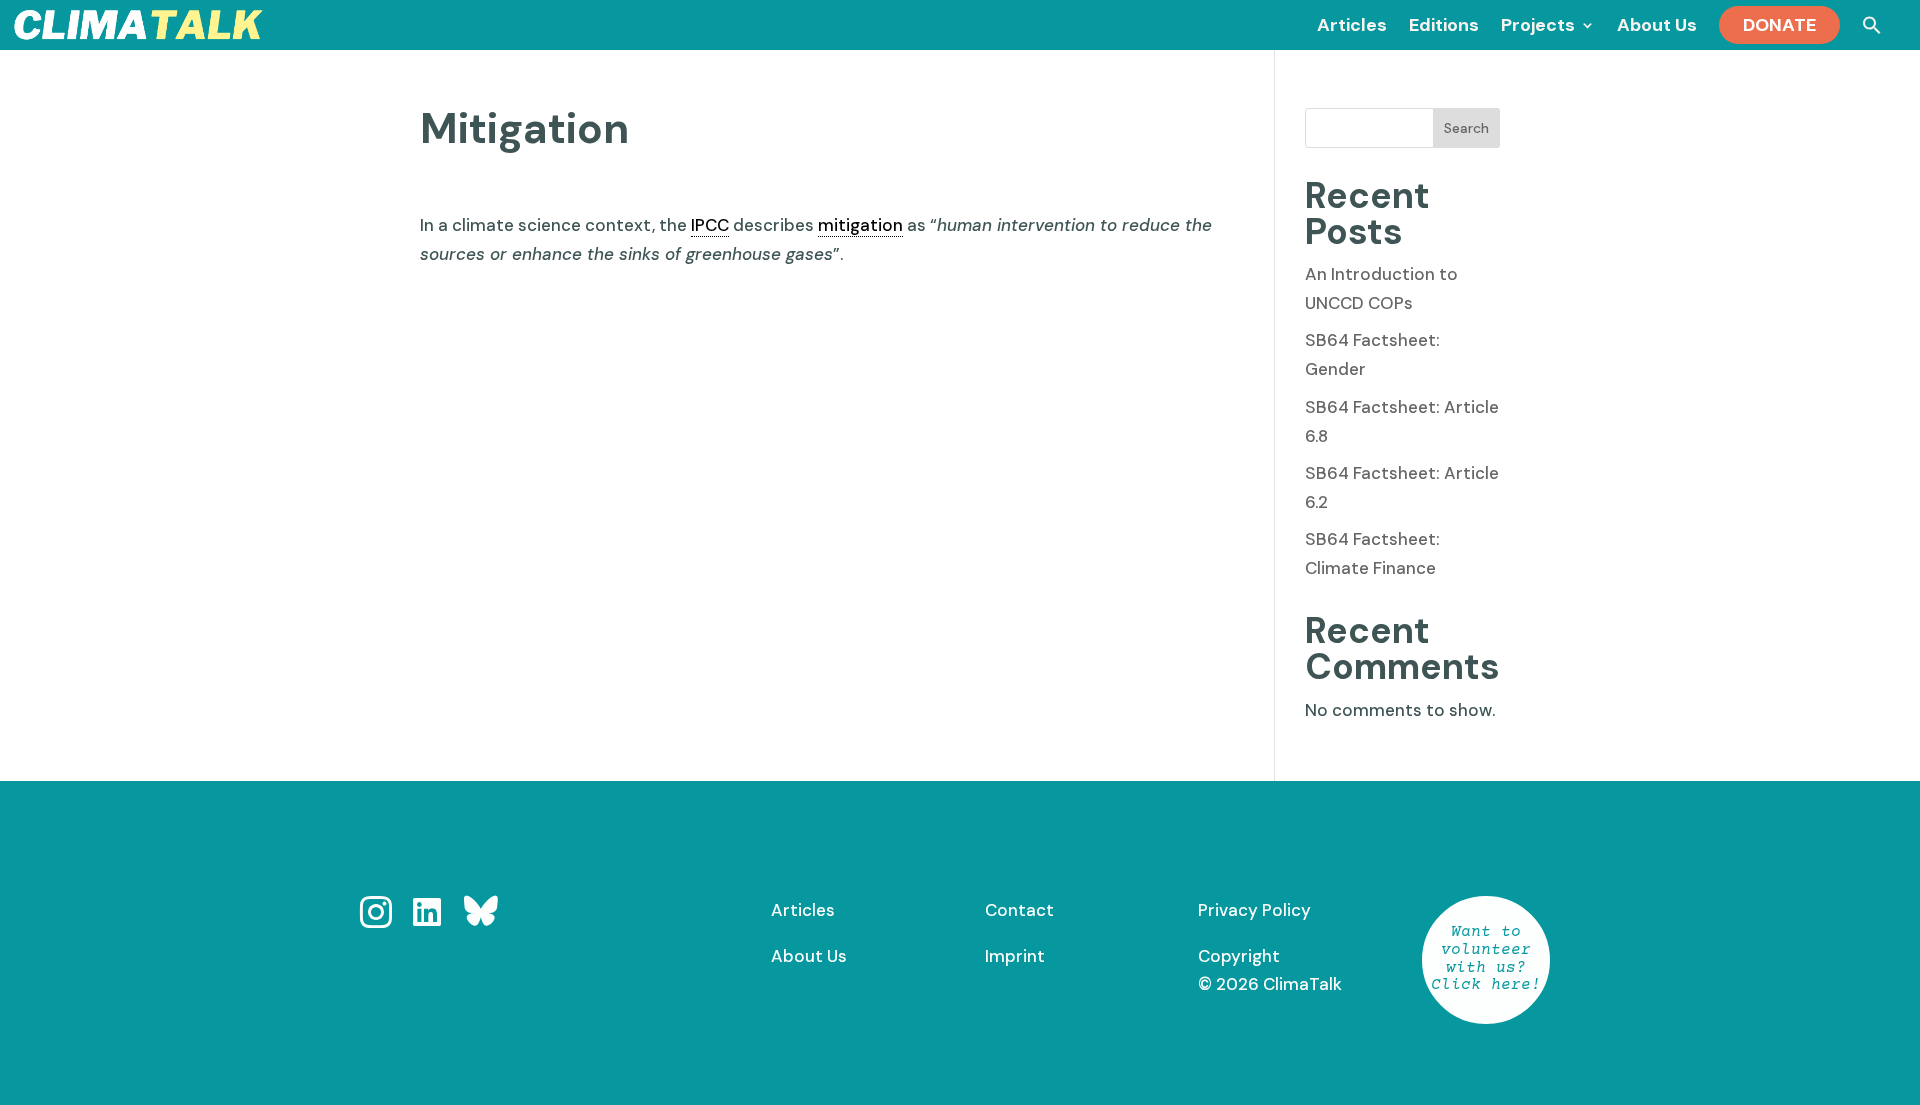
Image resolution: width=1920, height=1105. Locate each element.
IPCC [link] (710, 225)
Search (1466, 128)
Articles (803, 910)
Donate (1779, 25)
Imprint (1015, 956)
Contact (1019, 910)
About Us (809, 956)
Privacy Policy (1254, 910)
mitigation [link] (860, 225)
